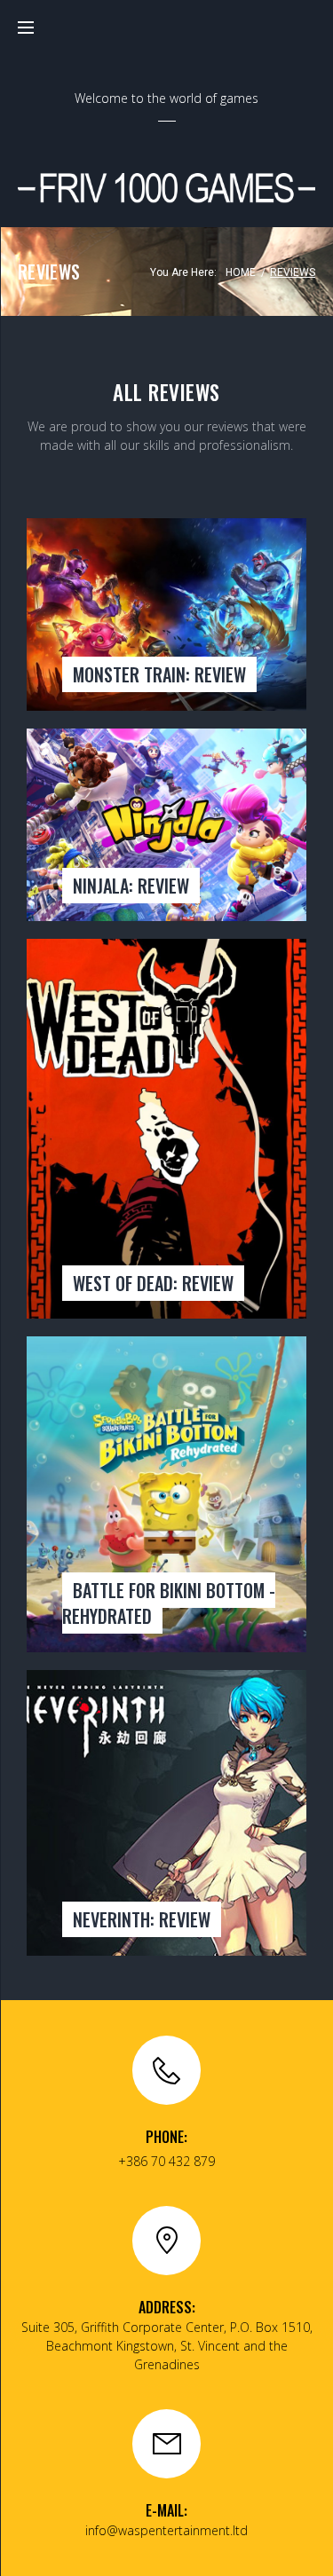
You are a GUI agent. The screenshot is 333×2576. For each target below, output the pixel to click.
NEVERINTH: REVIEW (142, 1919)
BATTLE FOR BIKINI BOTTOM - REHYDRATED (169, 1603)
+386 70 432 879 (166, 2161)
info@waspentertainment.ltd (166, 2530)
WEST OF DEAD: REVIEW (153, 1283)
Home (241, 272)
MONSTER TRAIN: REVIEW (159, 674)
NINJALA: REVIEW (131, 886)
